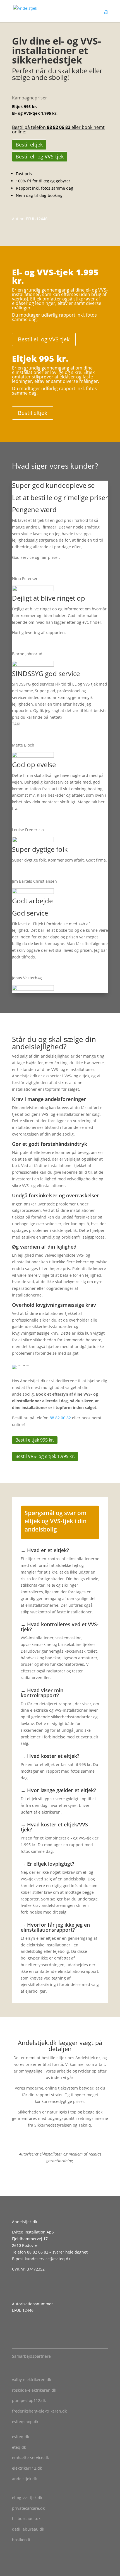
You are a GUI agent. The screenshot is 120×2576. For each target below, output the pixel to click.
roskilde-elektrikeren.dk (34, 2390)
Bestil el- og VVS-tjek (40, 156)
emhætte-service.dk (30, 2458)
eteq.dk (19, 2447)
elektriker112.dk (27, 2468)
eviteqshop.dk (25, 2422)
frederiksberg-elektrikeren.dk (39, 2411)
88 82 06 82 (59, 127)
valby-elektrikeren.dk (32, 2380)
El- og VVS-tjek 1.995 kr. (35, 113)
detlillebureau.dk (28, 2529)
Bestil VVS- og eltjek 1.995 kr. (45, 1456)
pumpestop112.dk (29, 2400)
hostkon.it (21, 2540)
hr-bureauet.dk (26, 2518)
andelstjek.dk (24, 2479)
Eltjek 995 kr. (25, 107)
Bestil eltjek (29, 145)
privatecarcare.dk (28, 2508)
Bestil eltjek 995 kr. (35, 1440)
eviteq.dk (21, 2437)
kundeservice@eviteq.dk (48, 2259)
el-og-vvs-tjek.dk (27, 2498)
